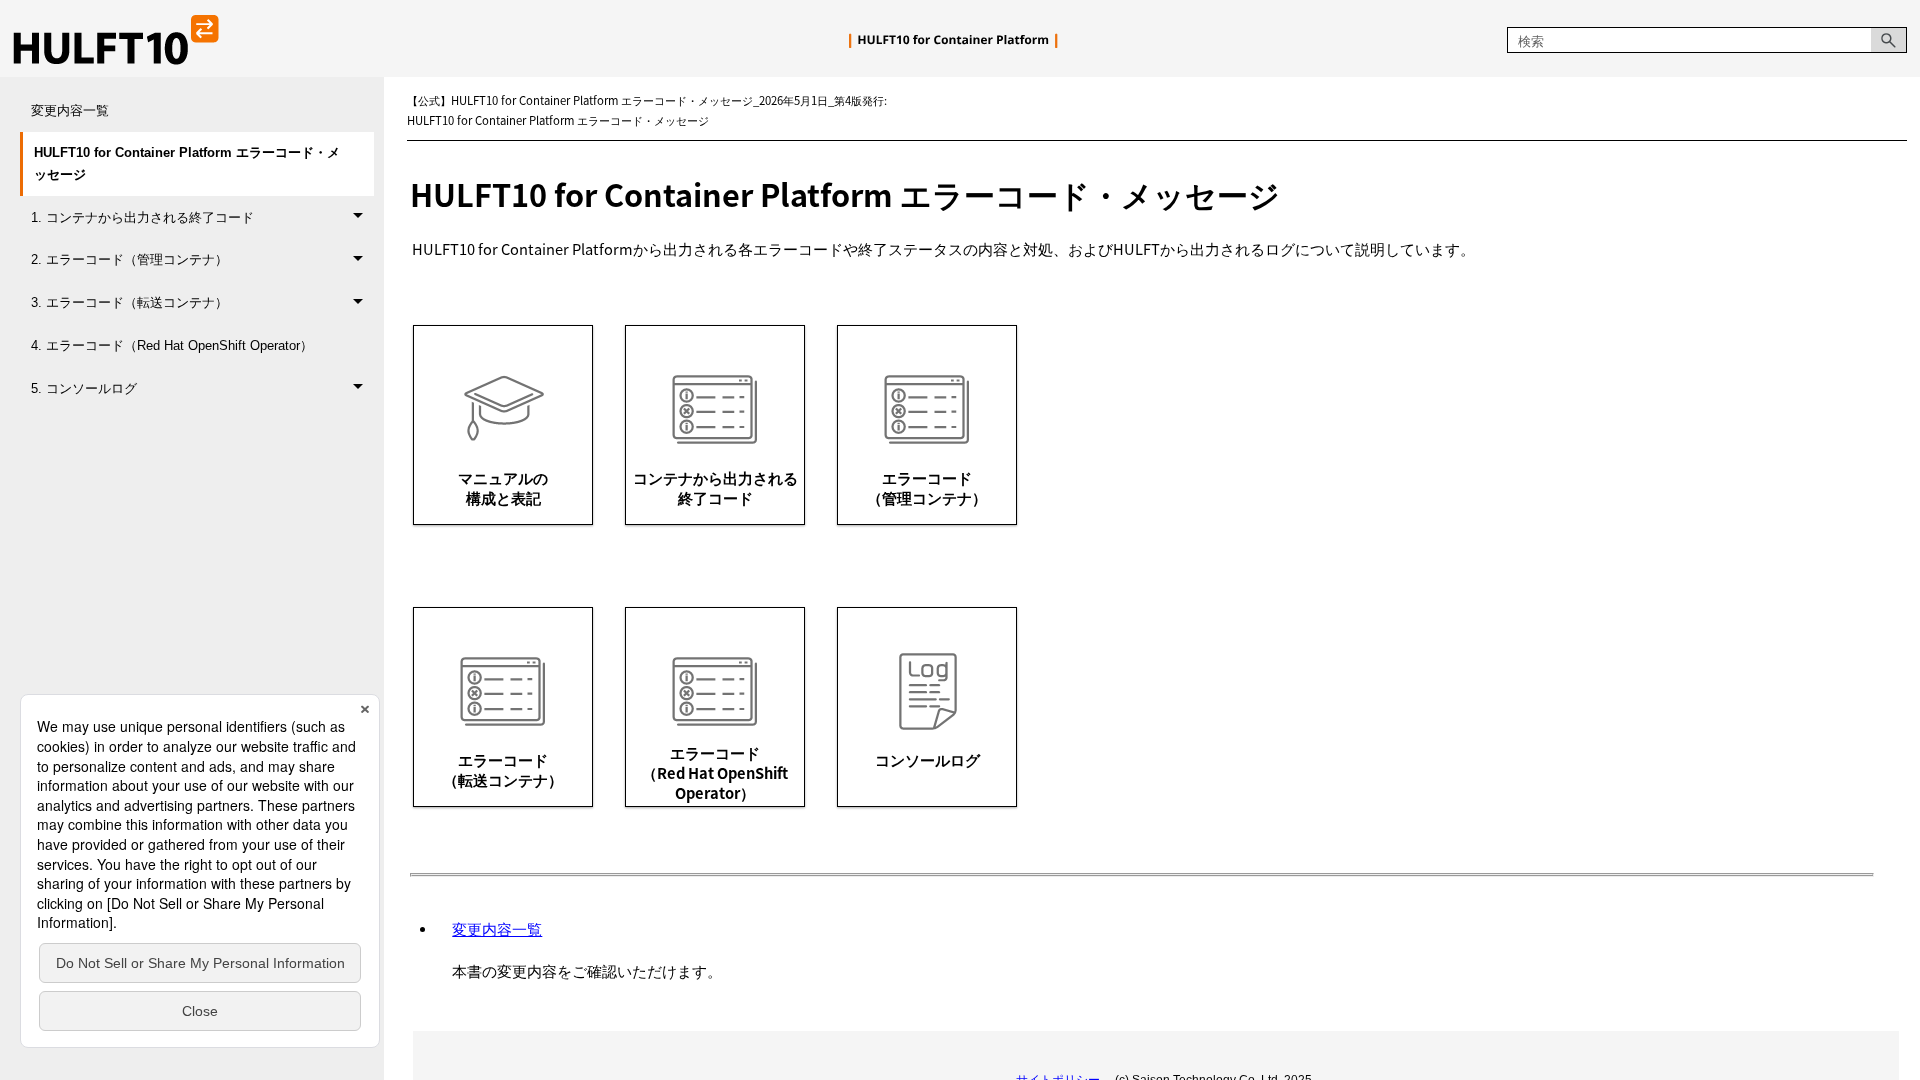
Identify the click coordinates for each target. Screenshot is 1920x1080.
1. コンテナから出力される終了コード (142, 217)
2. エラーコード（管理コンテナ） (129, 259)
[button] (1889, 40)
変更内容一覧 (70, 110)
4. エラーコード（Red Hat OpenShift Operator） (172, 345)
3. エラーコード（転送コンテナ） (129, 302)
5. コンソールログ (84, 388)
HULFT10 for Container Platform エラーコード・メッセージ (187, 163)
